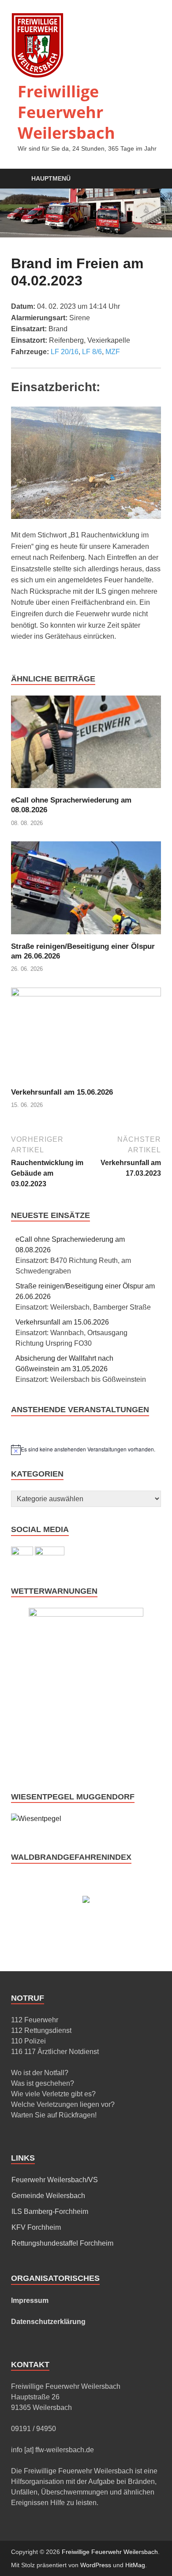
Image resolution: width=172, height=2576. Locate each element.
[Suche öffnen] (150, 179)
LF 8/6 (92, 352)
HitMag (135, 2565)
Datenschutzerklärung (48, 2322)
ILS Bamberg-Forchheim (50, 2211)
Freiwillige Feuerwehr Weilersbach (66, 112)
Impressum (30, 2300)
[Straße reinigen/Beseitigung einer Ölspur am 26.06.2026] (86, 891)
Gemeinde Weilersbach (48, 2196)
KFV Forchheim (36, 2227)
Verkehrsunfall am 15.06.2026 (62, 1092)
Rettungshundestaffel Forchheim (62, 2243)
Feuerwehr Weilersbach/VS (55, 2180)
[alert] (86, 1450)
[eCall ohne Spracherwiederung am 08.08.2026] (86, 745)
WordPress (96, 2565)
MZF (113, 352)
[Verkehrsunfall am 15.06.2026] (86, 1037)
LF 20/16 (65, 352)
